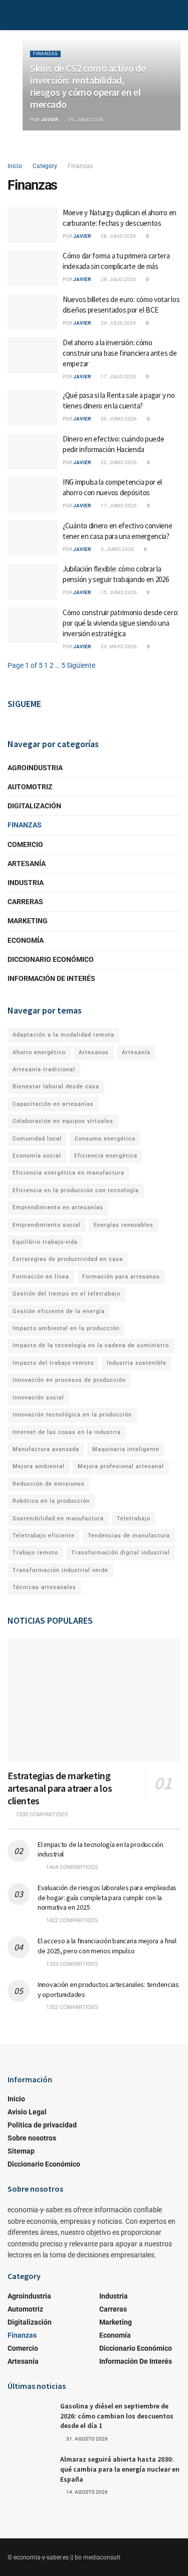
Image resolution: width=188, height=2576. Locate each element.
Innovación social (38, 1398)
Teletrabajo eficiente (44, 1536)
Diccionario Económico (51, 959)
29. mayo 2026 (118, 647)
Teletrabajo (134, 1519)
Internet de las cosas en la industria (67, 1432)
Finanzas (45, 54)
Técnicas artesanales (44, 1587)
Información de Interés (51, 978)
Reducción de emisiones (49, 1484)
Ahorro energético (39, 1052)
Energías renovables (124, 1225)
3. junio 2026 (117, 549)
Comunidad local (37, 1139)
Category (45, 166)
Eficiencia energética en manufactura (68, 1173)
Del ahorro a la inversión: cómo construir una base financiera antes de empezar (120, 353)
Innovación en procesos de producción (69, 1380)
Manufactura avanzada (46, 1449)
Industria (26, 883)
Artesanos (94, 1052)
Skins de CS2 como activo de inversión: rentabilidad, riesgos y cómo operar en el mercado (88, 86)
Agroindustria (35, 768)
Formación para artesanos (121, 1277)
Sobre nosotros (32, 2138)
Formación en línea (41, 1277)
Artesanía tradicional (44, 1069)
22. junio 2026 (118, 462)
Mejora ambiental (39, 1466)
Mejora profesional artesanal (121, 1466)
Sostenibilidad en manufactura (58, 1519)
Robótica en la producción (51, 1501)
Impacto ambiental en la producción (66, 1328)
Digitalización (34, 806)
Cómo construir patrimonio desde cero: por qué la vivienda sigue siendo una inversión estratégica (121, 623)
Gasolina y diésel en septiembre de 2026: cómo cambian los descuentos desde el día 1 (117, 2416)
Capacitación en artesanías (53, 1104)
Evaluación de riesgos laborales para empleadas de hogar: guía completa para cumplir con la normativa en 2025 (107, 1897)
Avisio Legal (27, 2112)
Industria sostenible (137, 1363)
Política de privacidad (42, 2125)
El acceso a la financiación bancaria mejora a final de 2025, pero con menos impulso (107, 1946)
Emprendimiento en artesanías (58, 1207)
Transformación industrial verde (60, 1570)
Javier (49, 120)
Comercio (25, 844)
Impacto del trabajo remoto (53, 1363)
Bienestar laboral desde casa (56, 1087)
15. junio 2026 (118, 592)
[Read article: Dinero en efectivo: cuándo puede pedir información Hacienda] (33, 452)
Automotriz (30, 787)
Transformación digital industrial (121, 1553)
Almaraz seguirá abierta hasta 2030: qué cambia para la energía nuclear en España (120, 2469)
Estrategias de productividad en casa (68, 1259)
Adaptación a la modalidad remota (63, 1035)
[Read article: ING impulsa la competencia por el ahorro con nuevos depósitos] (33, 495)
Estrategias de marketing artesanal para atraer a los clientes (60, 1788)
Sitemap (21, 2151)
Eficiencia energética (106, 1156)
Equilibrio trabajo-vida (45, 1242)
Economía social (37, 1156)
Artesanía (27, 864)
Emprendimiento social (47, 1225)
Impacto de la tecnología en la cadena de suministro (91, 1345)
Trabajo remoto (35, 1553)
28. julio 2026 (118, 236)
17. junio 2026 (118, 506)
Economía (26, 940)
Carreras (25, 902)
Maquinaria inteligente (126, 1449)
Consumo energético (105, 1139)
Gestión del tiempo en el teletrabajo (66, 1294)
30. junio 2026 (118, 419)
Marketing (28, 921)
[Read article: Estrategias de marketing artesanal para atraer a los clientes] (94, 1700)
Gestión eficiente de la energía (59, 1311)
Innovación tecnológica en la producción (72, 1415)
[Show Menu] (12, 15)
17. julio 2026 (118, 377)
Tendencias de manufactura (129, 1536)
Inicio (15, 166)
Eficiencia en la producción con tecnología (76, 1190)
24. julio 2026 (118, 323)
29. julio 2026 (85, 120)
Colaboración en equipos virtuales (63, 1121)
